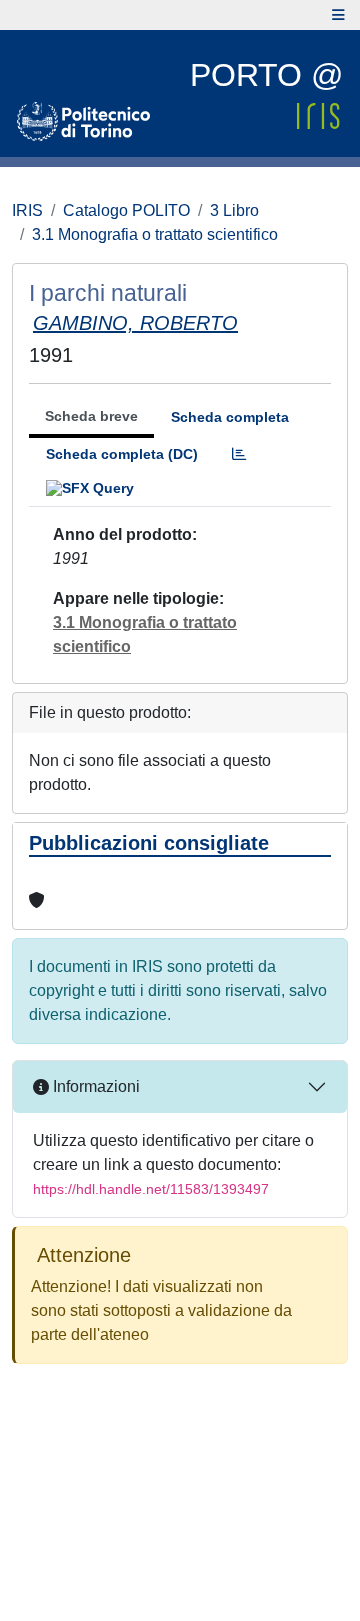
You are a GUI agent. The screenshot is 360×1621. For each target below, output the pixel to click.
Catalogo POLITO (126, 210)
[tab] (239, 454)
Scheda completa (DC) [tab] (122, 454)
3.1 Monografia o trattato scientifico (155, 234)
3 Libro (234, 210)
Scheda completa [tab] (230, 417)
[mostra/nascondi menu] (338, 15)
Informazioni (94, 1086)
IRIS (27, 210)
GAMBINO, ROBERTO (135, 323)
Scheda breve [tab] (91, 416)
